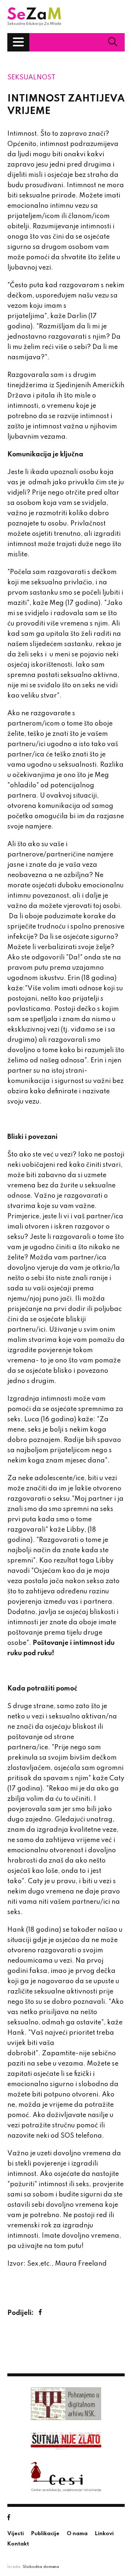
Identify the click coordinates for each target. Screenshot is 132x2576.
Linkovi (104, 2534)
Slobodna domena (41, 2567)
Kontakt (18, 2544)
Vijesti (16, 2534)
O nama (77, 2534)
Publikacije (45, 2534)
